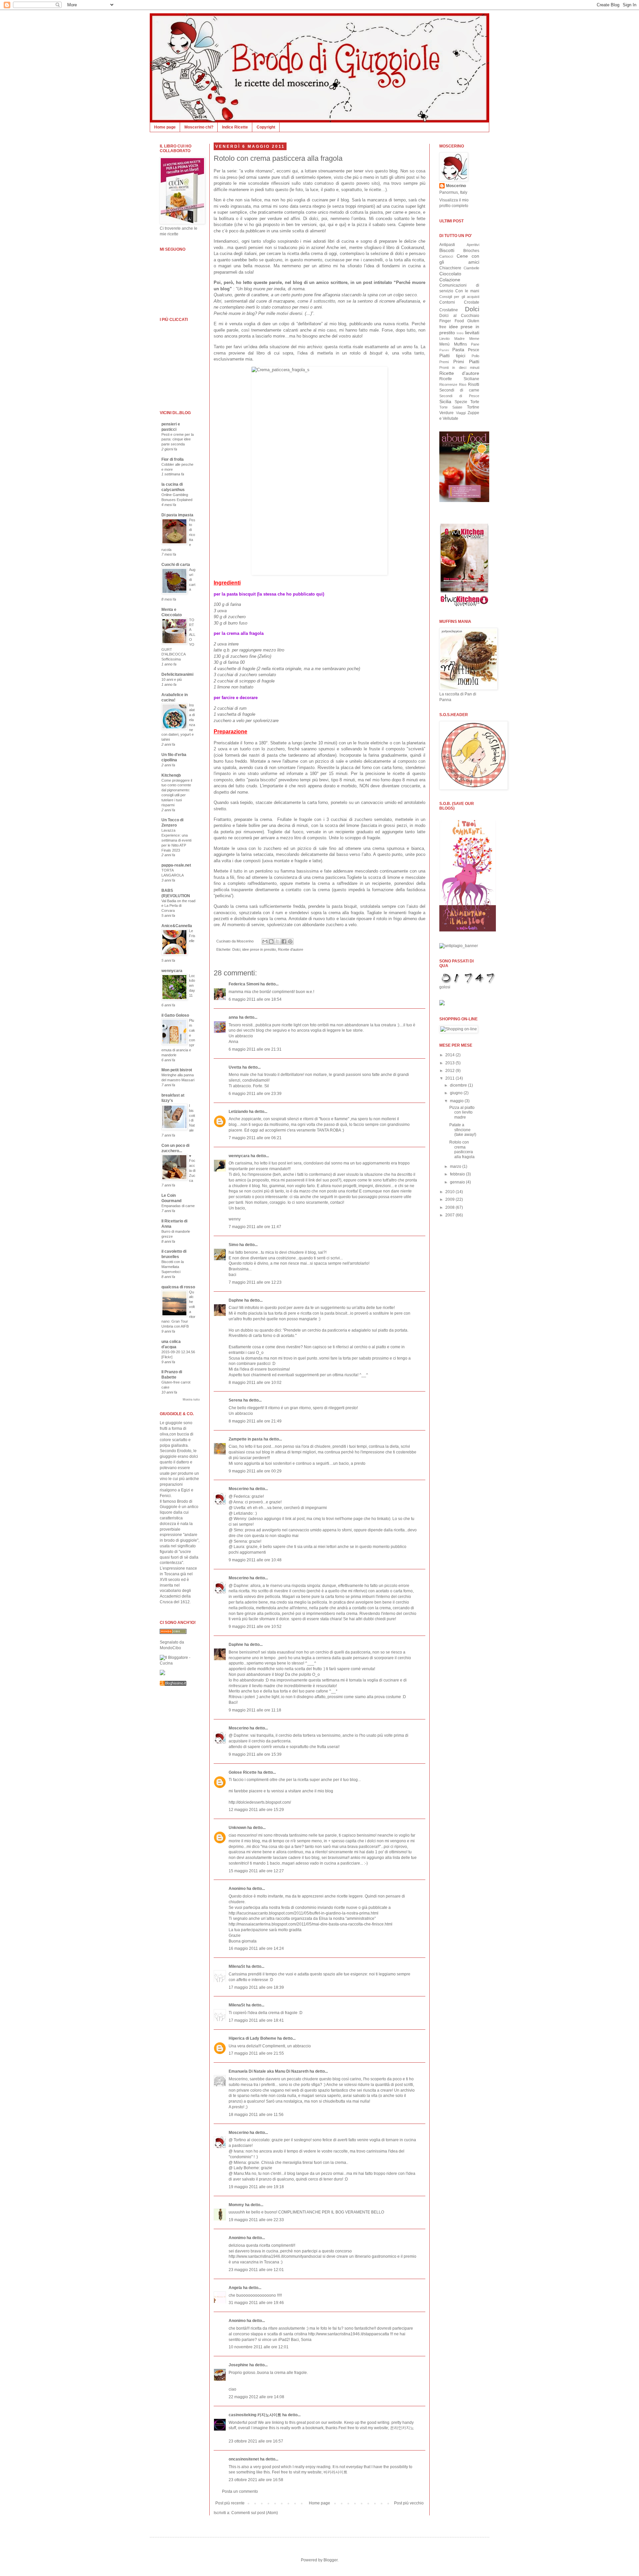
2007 (450, 1215)
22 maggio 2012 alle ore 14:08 (256, 2397)
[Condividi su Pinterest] (290, 941)
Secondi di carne (459, 390)
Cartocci (446, 256)
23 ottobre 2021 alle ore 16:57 (256, 2441)
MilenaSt (237, 1966)
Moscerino (239, 1489)
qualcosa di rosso (178, 1287)
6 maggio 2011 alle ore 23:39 (255, 1094)
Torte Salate (451, 407)
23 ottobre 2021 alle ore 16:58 (256, 2480)
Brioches (471, 251)
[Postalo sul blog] (271, 941)
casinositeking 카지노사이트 (255, 2415)
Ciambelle (471, 268)
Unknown (237, 1828)
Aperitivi (473, 245)
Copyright (266, 127)
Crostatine (449, 310)
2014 (450, 1055)
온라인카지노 (402, 2428)
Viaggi (461, 413)
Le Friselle (192, 936)
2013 (450, 1063)
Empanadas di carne (178, 1206)
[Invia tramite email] (265, 941)
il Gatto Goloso (175, 1015)
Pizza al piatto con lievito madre (462, 1112)
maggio (457, 1101)
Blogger (330, 2560)
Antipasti (447, 245)
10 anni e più (172, 679)
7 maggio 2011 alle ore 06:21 (255, 1138)
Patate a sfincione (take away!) (463, 1130)
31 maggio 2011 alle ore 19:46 (256, 2303)
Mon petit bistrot (177, 1070)
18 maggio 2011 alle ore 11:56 (256, 2115)
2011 (450, 1078)
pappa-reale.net (176, 865)
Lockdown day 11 (192, 986)
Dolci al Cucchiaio (459, 316)
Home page (165, 127)
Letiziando (238, 1112)
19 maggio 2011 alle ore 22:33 (256, 2220)
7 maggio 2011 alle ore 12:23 (255, 1282)
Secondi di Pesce (459, 396)
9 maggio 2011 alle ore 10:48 (255, 1560)
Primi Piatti (466, 362)
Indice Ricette (235, 127)
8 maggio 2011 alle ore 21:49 (255, 1421)
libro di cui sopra (275, 353)
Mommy (236, 2205)
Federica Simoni (244, 984)
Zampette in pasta (246, 1439)
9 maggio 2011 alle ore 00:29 (255, 1471)
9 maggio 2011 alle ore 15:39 (255, 1754)
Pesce (474, 350)
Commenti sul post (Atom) (255, 2513)
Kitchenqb (171, 775)
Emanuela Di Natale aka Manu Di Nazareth (269, 2071)
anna (233, 1017)
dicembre (459, 1085)
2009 (450, 1199)
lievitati (472, 333)
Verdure (446, 413)
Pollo (475, 356)
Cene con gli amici (459, 259)
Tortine (473, 407)
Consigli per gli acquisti (459, 297)
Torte (475, 402)
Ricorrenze (448, 385)
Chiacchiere (450, 268)
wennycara (239, 1156)
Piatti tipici (452, 356)
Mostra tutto (191, 1400)
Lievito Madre (452, 339)
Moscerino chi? (199, 127)
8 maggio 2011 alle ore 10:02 (255, 1383)
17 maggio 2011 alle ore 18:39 (256, 1987)
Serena (235, 1400)
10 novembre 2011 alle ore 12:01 (259, 2347)
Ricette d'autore (291, 949)
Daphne (236, 1300)
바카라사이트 (335, 2472)
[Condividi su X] (278, 941)
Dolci (236, 949)
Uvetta (235, 1067)
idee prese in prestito (259, 949)
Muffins (460, 344)
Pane (475, 344)
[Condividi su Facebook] (284, 941)
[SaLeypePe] (162, 1674)
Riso (463, 385)
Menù (444, 344)
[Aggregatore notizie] (173, 1684)
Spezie (461, 402)
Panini (444, 350)
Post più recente (230, 2503)
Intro (460, 333)
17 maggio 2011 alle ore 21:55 (256, 2053)
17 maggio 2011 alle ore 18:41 (256, 2020)
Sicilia (445, 401)
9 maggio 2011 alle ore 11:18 (255, 1710)
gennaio (458, 1182)
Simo (233, 1245)
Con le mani (467, 291)
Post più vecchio (409, 2503)
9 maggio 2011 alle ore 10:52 (255, 1627)
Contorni (447, 302)
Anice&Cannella (177, 926)
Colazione (450, 280)
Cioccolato (450, 274)
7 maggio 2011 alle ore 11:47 (255, 1227)
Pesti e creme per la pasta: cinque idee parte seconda (178, 439)
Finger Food (452, 321)
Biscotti (447, 250)
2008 (450, 1207)
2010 (450, 1192)
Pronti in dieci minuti (459, 368)
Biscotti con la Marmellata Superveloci (173, 1267)
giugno (457, 1093)
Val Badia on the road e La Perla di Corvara (178, 906)
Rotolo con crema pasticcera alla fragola (278, 158)
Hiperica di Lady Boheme (252, 2038)
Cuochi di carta (176, 565)
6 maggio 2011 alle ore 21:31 (255, 1049)
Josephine (238, 2365)
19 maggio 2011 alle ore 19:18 (256, 2187)
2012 (450, 1071)
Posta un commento (240, 2491)
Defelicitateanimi (177, 674)
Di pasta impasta (177, 515)
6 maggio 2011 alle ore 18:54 (255, 999)
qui (322, 225)
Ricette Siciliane (459, 379)
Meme (474, 339)
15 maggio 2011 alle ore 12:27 (256, 1871)
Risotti (474, 385)
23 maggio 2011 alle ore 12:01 (256, 2270)
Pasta (458, 350)
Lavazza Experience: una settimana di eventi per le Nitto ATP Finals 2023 (176, 840)
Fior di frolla (173, 459)
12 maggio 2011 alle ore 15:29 (256, 1810)
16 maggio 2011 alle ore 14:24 (256, 1948)
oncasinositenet (244, 2459)
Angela (235, 2288)
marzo (456, 1166)
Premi (444, 362)
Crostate (472, 302)
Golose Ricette (243, 1772)
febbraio (458, 1174)
